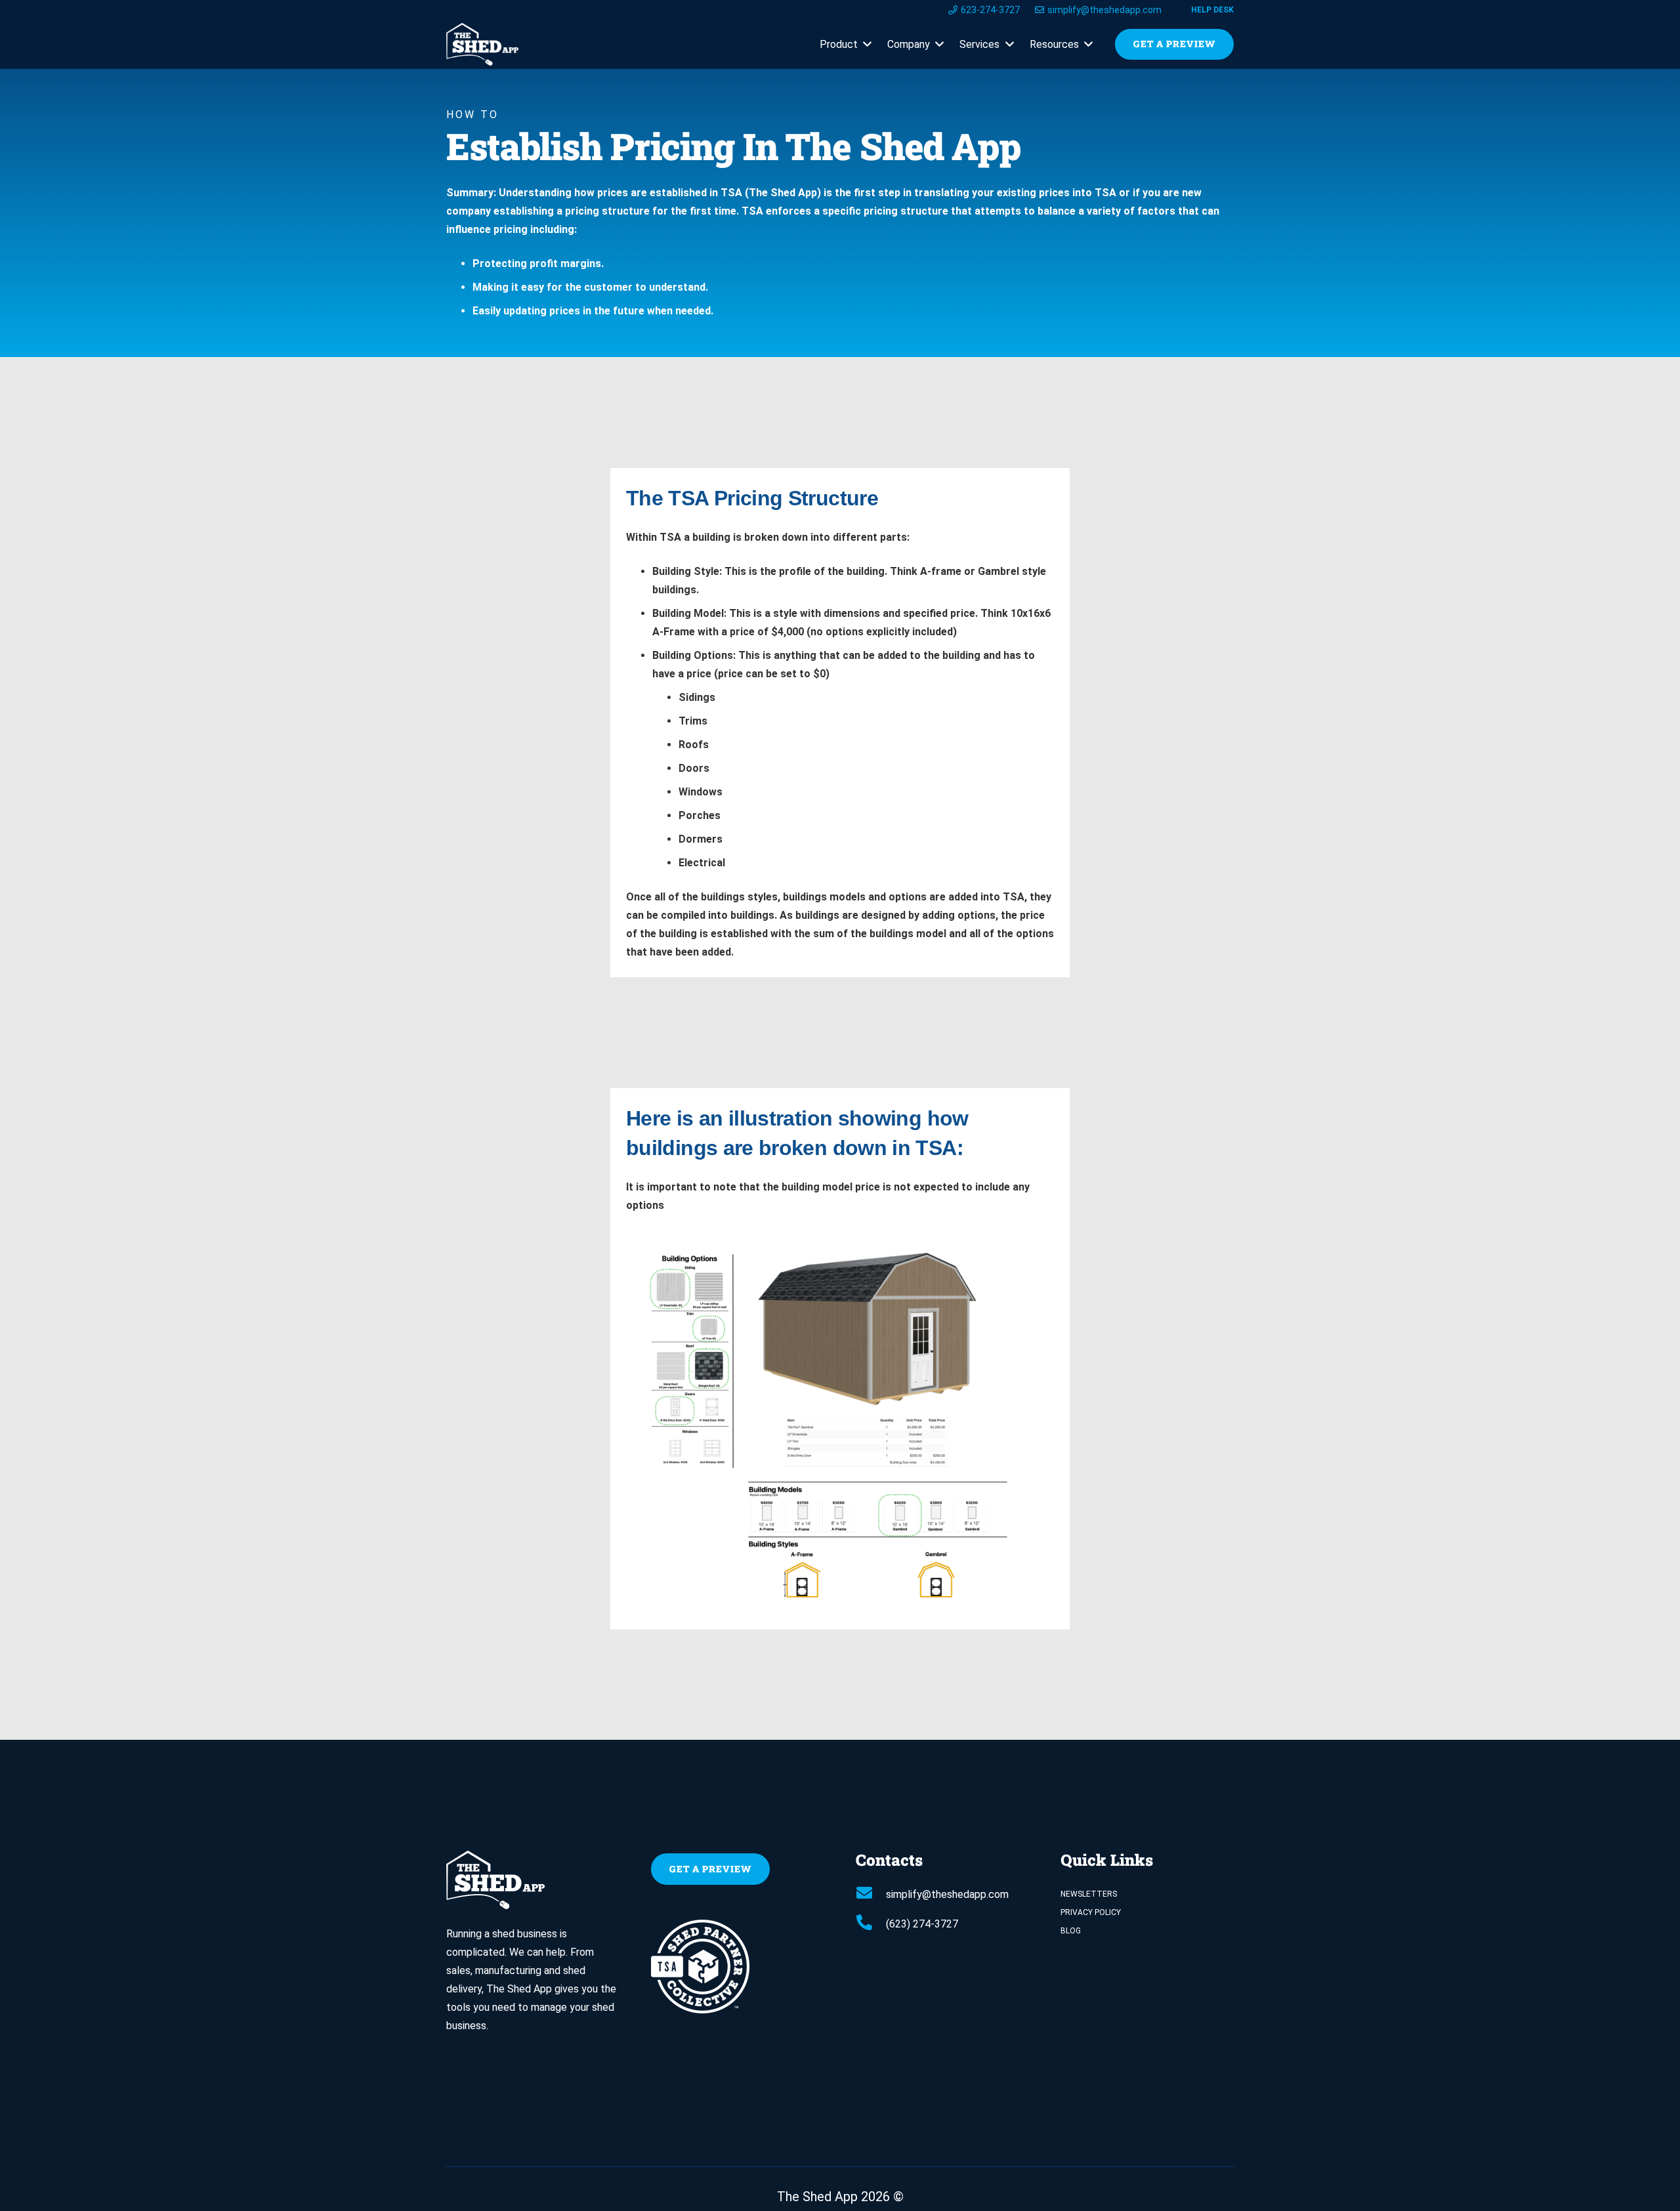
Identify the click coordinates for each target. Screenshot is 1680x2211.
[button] (865, 45)
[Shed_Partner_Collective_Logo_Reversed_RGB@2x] (738, 1967)
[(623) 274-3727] (871, 1924)
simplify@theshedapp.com (947, 1894)
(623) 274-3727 (922, 1924)
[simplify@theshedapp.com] (871, 1895)
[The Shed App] (482, 44)
